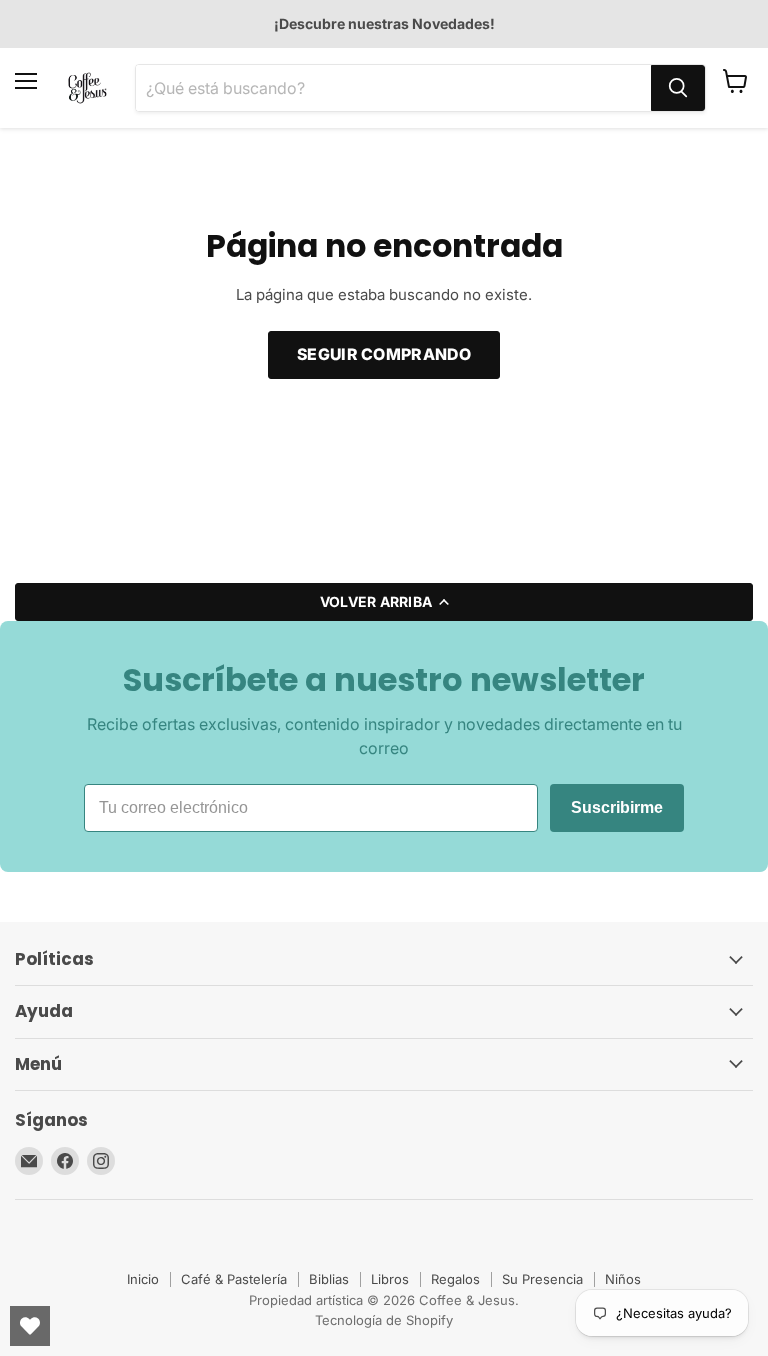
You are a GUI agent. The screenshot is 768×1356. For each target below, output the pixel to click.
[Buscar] (678, 88)
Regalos (455, 1279)
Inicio (143, 1279)
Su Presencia (542, 1279)
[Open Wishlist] (30, 1326)
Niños (623, 1279)
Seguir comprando (384, 354)
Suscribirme (617, 807)
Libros (390, 1279)
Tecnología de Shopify (384, 1320)
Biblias (329, 1279)
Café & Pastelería (234, 1279)
